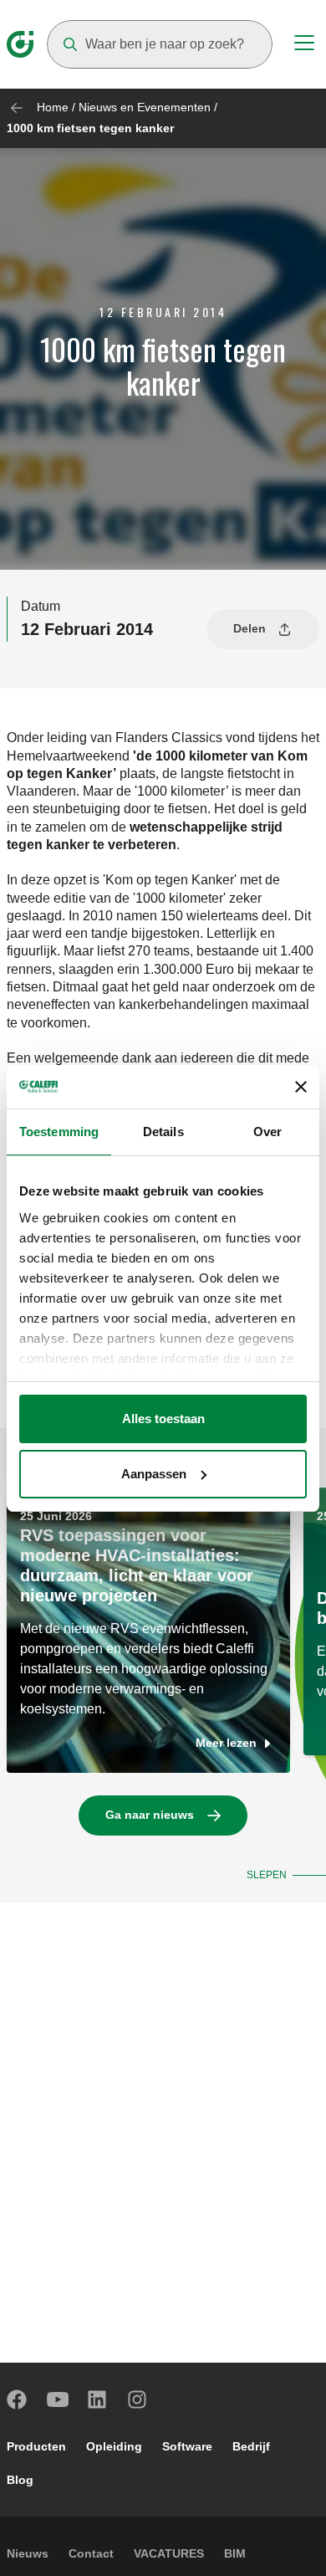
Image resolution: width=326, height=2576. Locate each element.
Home (53, 107)
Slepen (267, 1875)
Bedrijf (251, 2446)
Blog (20, 2480)
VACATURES (169, 2553)
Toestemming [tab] (59, 1132)
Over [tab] (267, 1132)
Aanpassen (154, 1474)
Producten (36, 2446)
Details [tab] (163, 1132)
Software (187, 2446)
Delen (250, 628)
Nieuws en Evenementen (145, 107)
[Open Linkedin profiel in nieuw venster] (98, 2399)
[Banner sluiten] (301, 1087)
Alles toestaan (163, 1419)
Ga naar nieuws (150, 1815)
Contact (91, 2553)
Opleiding (114, 2446)
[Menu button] (304, 45)
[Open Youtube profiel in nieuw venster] (58, 2399)
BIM (235, 2553)
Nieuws (28, 2553)
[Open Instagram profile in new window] (138, 2399)
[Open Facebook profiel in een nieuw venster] (18, 2399)
